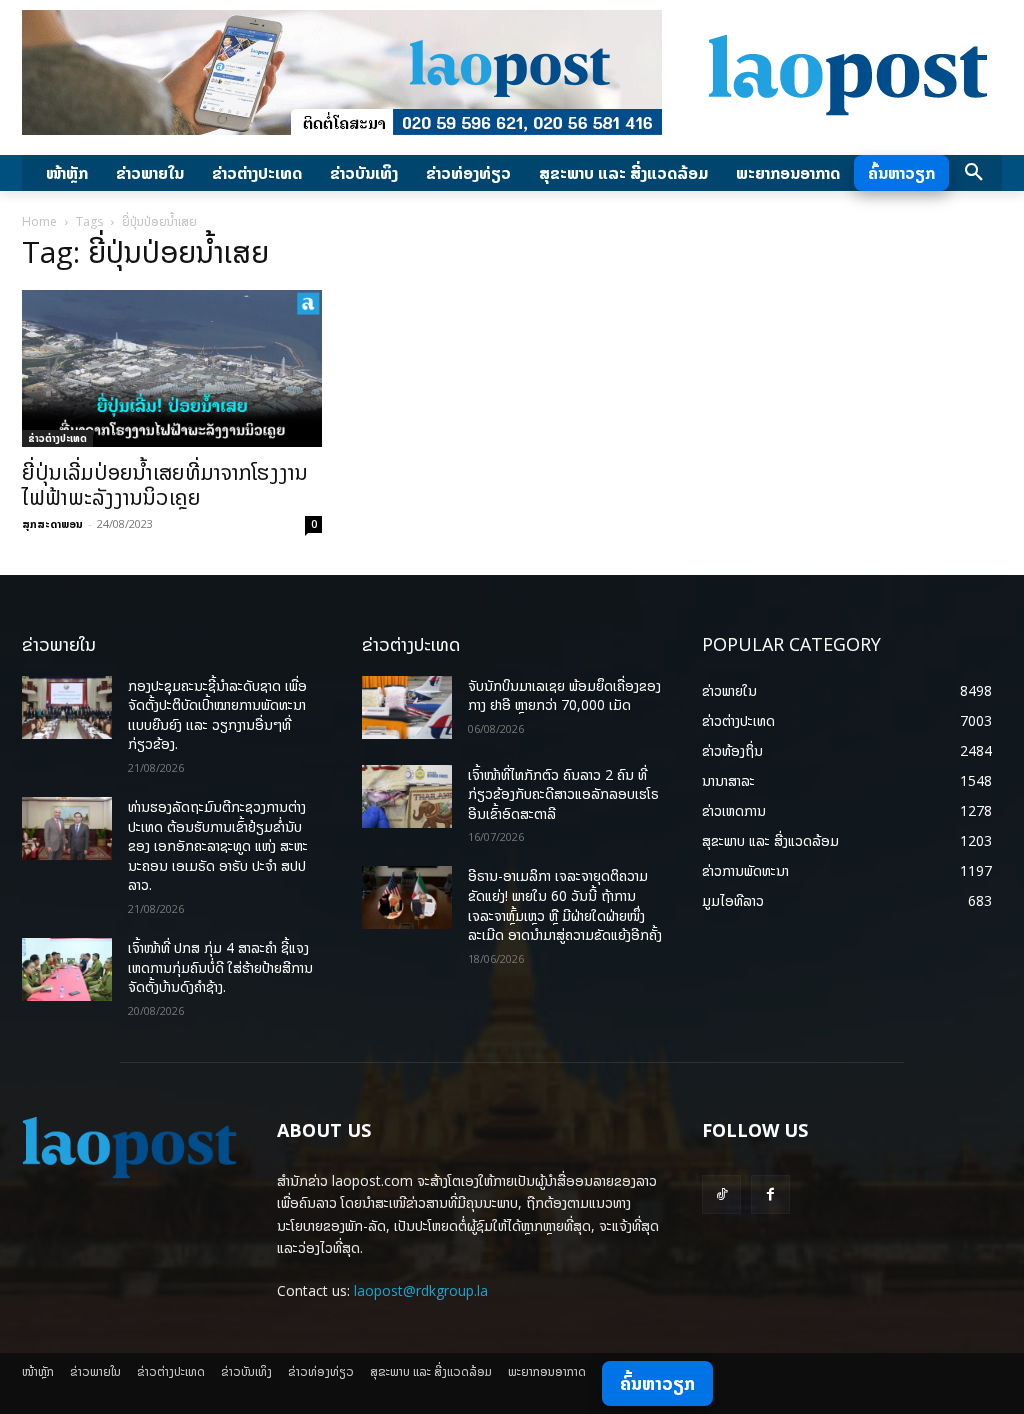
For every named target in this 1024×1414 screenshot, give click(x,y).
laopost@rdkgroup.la (421, 1290)
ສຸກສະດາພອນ (52, 523)
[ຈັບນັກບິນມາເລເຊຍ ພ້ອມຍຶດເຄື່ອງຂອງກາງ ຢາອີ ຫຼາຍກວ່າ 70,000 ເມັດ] (407, 707)
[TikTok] (721, 1194)
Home (39, 221)
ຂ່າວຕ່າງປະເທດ (57, 438)
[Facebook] (770, 1194)
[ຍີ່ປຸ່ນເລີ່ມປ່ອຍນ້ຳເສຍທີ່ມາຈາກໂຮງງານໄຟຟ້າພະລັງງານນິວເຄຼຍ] (172, 368)
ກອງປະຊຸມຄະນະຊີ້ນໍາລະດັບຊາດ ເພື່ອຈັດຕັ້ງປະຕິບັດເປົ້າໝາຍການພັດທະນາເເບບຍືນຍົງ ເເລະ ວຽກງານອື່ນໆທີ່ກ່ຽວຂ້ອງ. (217, 715)
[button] (974, 173)
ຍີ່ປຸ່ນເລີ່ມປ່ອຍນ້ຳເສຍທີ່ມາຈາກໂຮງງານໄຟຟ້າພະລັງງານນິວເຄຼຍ (165, 484)
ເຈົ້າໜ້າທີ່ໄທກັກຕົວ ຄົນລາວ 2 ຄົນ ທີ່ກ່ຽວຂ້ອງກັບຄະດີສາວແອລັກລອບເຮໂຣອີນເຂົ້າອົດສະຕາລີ (563, 794)
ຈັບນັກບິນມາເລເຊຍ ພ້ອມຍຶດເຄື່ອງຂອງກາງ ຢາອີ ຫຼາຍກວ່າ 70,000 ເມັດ (564, 695)
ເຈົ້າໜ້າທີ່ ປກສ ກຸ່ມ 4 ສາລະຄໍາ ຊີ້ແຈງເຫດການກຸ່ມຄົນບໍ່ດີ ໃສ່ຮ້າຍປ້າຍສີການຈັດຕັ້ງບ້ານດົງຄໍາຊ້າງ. (220, 967)
